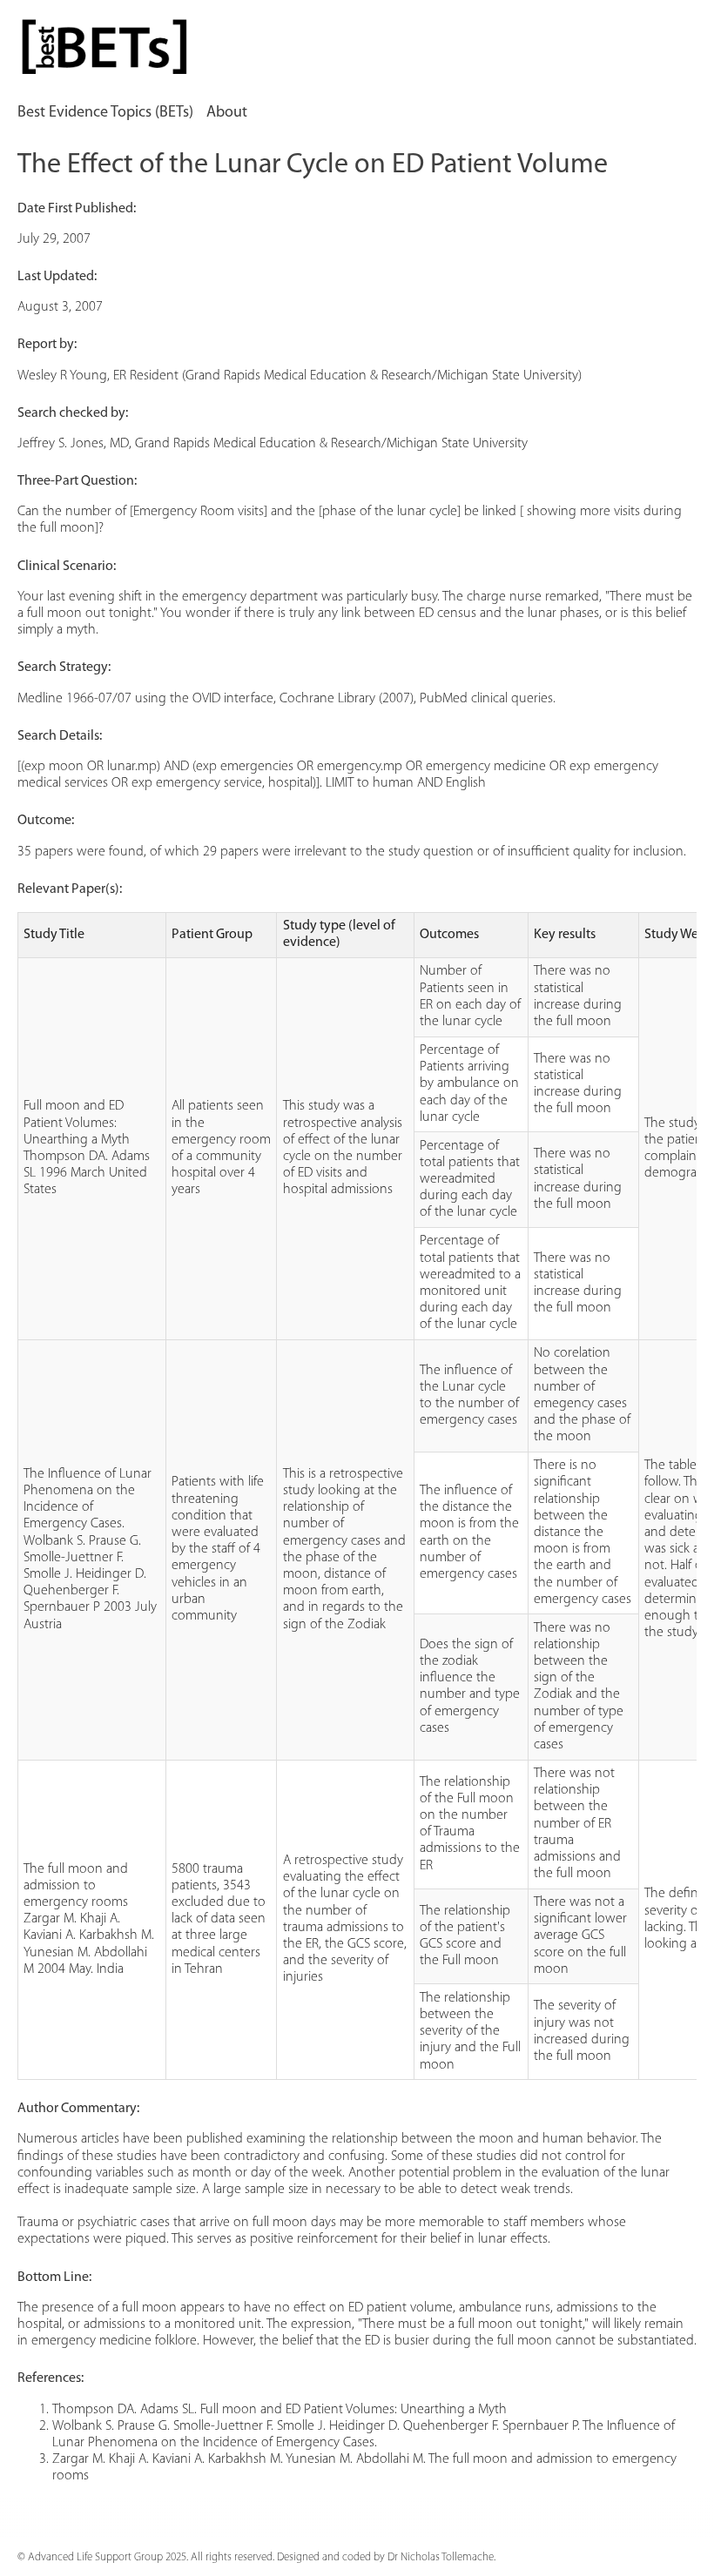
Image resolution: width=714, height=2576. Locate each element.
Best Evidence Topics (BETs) (105, 113)
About (227, 113)
